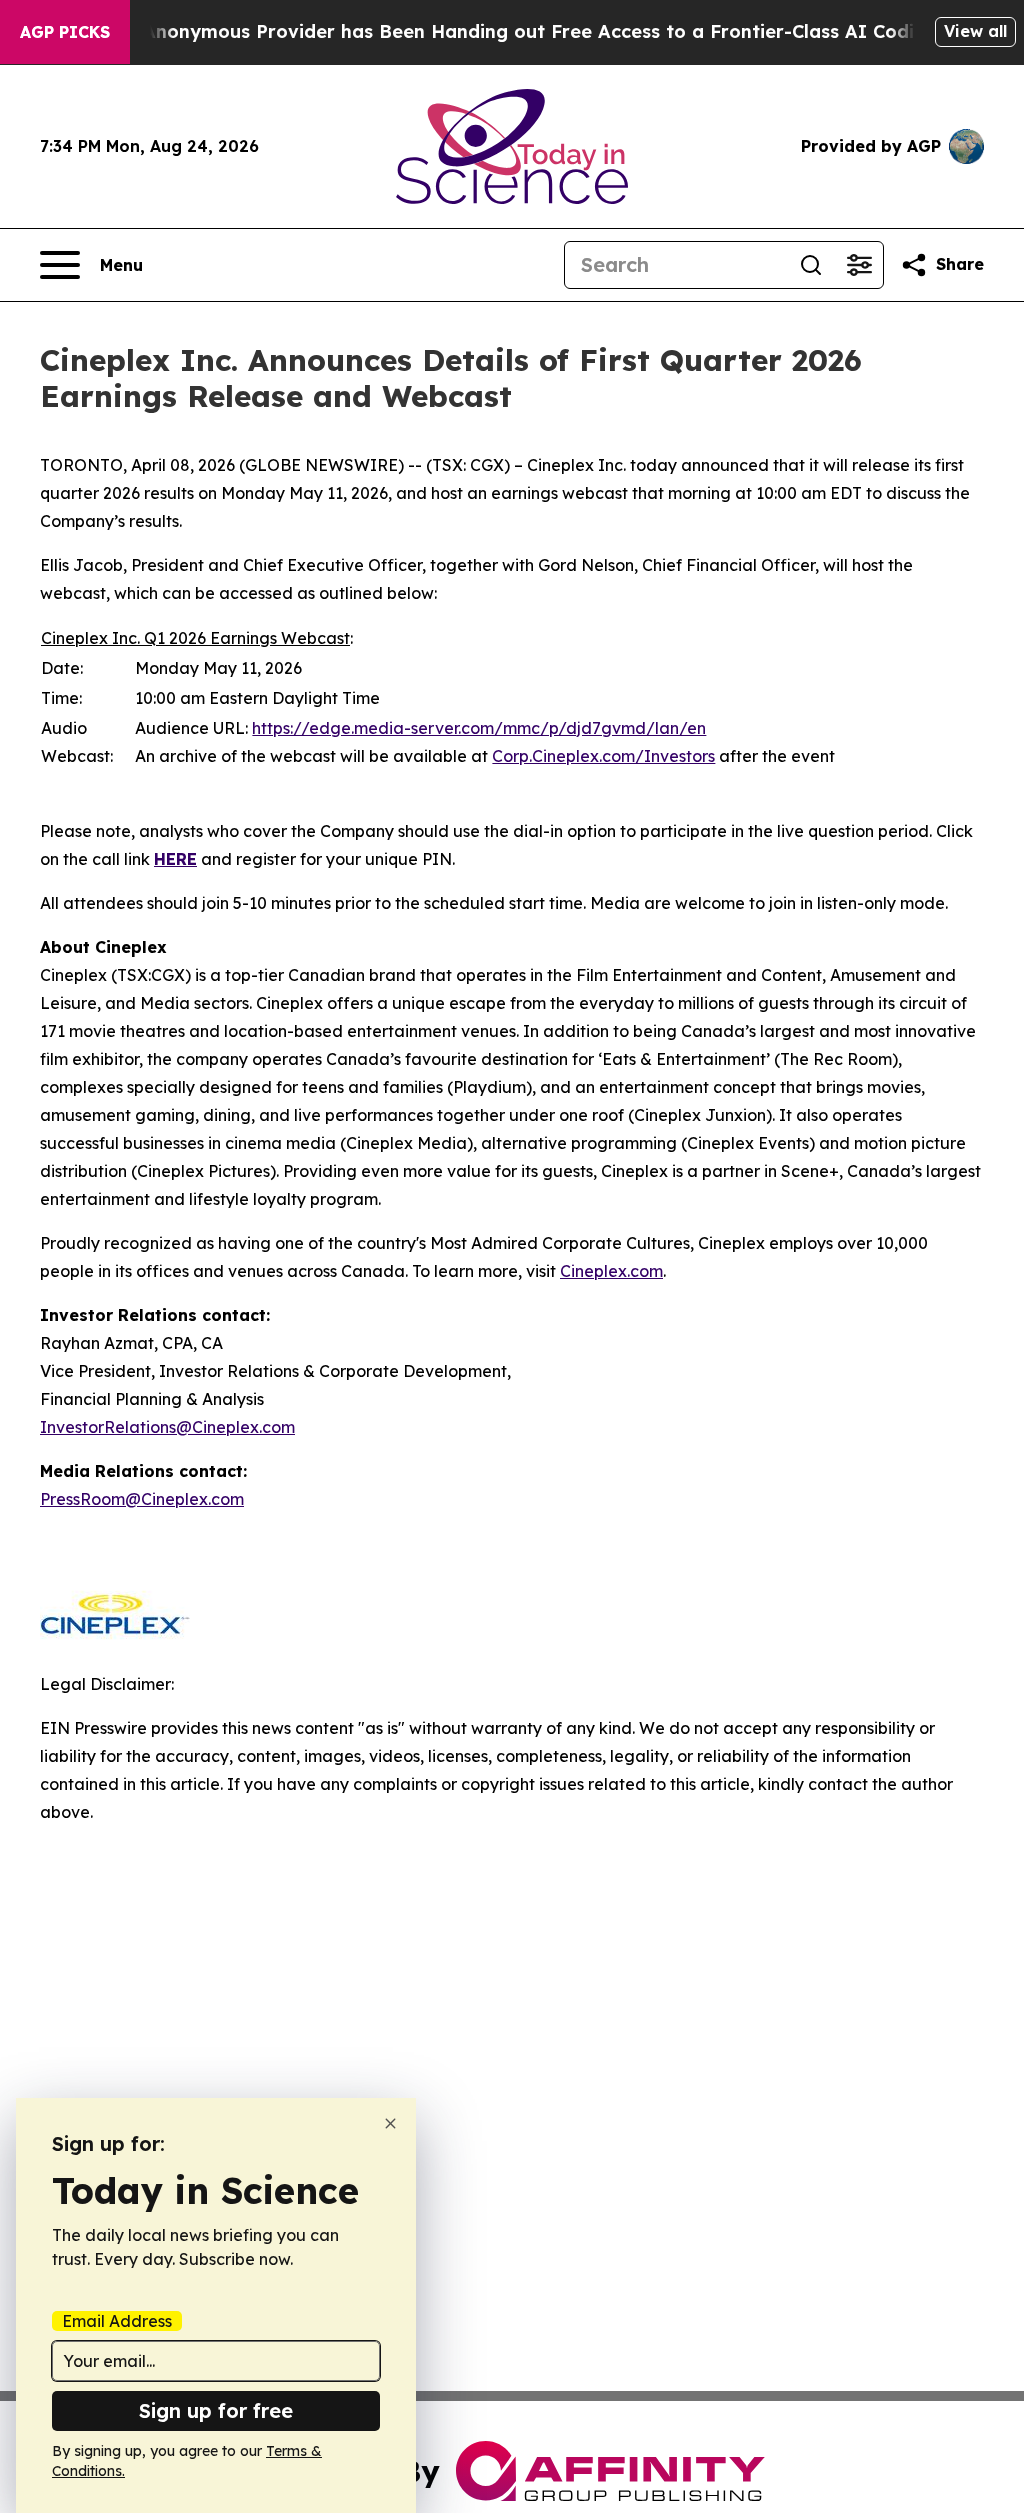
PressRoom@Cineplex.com (142, 1499)
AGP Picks (65, 32)
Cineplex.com (611, 1271)
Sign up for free (216, 2410)
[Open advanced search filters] (859, 265)
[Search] (811, 265)
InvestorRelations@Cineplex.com (167, 1427)
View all (975, 31)
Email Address (117, 2321)
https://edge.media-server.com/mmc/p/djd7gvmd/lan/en (479, 728)
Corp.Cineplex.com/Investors (603, 756)
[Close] (390, 2123)
